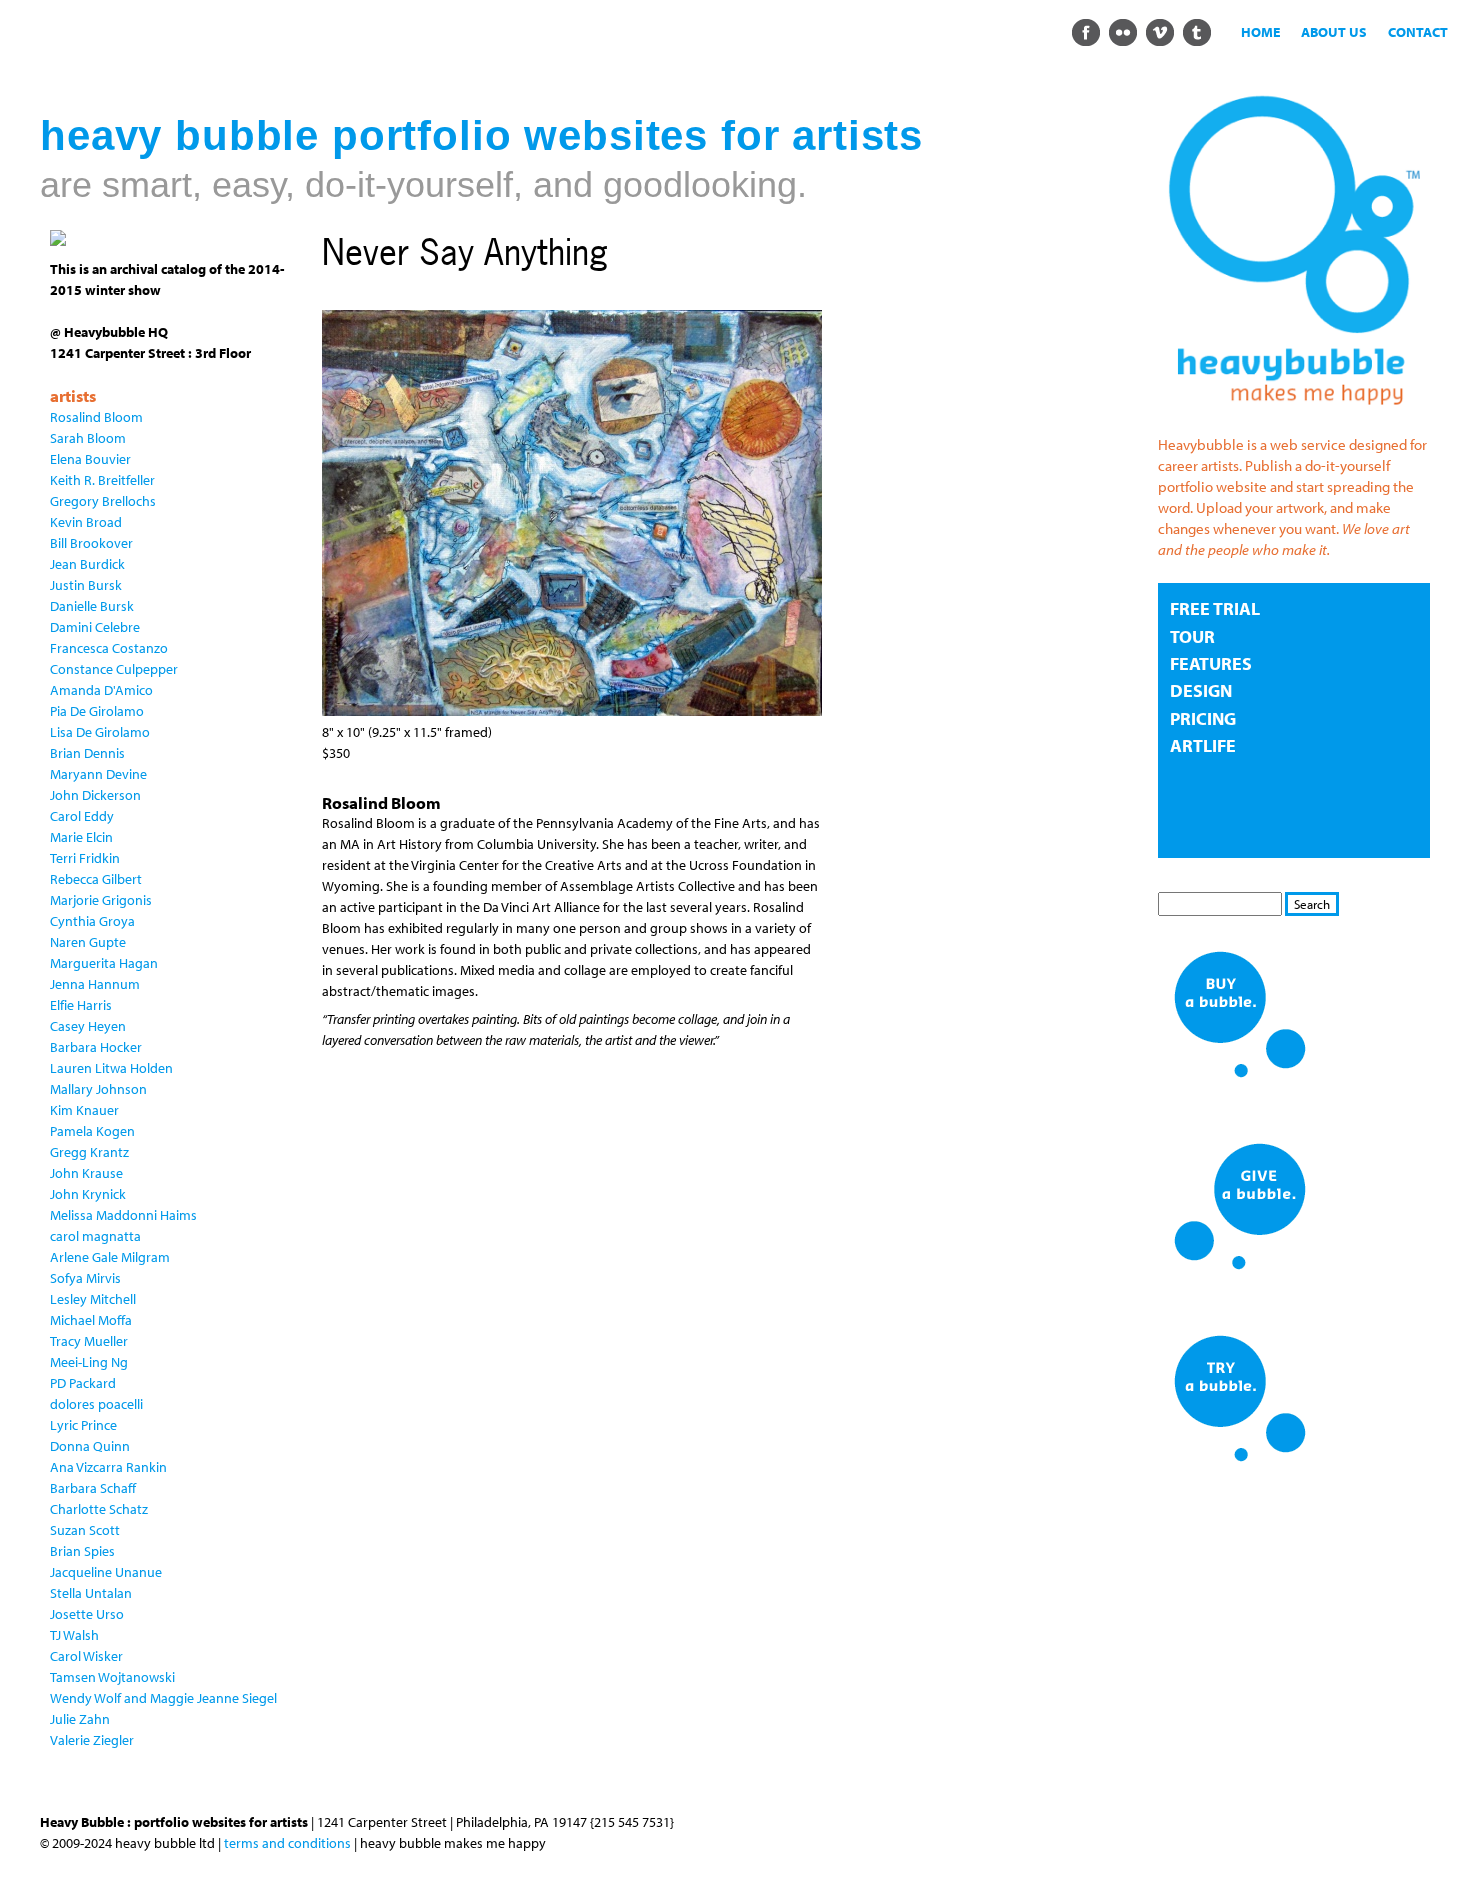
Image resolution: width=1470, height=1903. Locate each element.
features (1211, 663)
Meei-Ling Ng (89, 1362)
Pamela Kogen (92, 1131)
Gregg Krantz (89, 1152)
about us (1334, 32)
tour (1192, 636)
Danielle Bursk (92, 606)
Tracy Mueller (89, 1341)
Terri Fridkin (85, 858)
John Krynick (88, 1194)
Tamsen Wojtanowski (112, 1677)
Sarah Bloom (88, 438)
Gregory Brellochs (103, 501)
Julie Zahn (80, 1719)
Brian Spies (82, 1551)
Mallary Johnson (98, 1089)
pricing (1203, 718)
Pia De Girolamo (97, 711)
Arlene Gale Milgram (110, 1257)
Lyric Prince (83, 1425)
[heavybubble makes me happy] (1294, 416)
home (1260, 32)
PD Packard (83, 1383)
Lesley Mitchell (93, 1299)
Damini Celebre (95, 627)
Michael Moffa (91, 1320)
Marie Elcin (81, 837)
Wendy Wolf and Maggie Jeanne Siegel (163, 1698)
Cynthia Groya (92, 921)
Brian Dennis (87, 753)
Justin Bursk (86, 585)
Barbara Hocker (96, 1047)
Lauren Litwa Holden (111, 1068)
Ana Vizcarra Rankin (108, 1467)
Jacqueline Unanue (106, 1572)
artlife (1203, 745)
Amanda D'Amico (101, 690)
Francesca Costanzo (109, 648)
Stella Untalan (91, 1593)
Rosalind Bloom (96, 417)
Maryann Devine (98, 774)
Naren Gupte (88, 942)
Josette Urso (87, 1614)
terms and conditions (287, 1843)
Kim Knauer (84, 1110)
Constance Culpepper (114, 669)
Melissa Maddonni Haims (123, 1215)
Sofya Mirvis (85, 1278)
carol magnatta (95, 1236)
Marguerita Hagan (104, 963)
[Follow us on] (1085, 31)
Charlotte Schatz (99, 1509)
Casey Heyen (88, 1026)
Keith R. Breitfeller (102, 480)
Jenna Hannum (95, 984)
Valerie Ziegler (92, 1740)
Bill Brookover (91, 543)
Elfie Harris (81, 1005)
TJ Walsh (74, 1635)
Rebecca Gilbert (96, 879)
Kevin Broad (86, 522)
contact (1418, 32)
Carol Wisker (86, 1656)
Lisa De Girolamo (100, 732)
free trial (1215, 608)
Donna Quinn (90, 1446)
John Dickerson (95, 795)
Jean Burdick (87, 564)
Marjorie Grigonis (101, 900)
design (1201, 690)
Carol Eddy (82, 816)
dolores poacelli (96, 1404)
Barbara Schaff (93, 1488)
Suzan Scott (85, 1530)
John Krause (86, 1173)
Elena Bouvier (90, 459)
